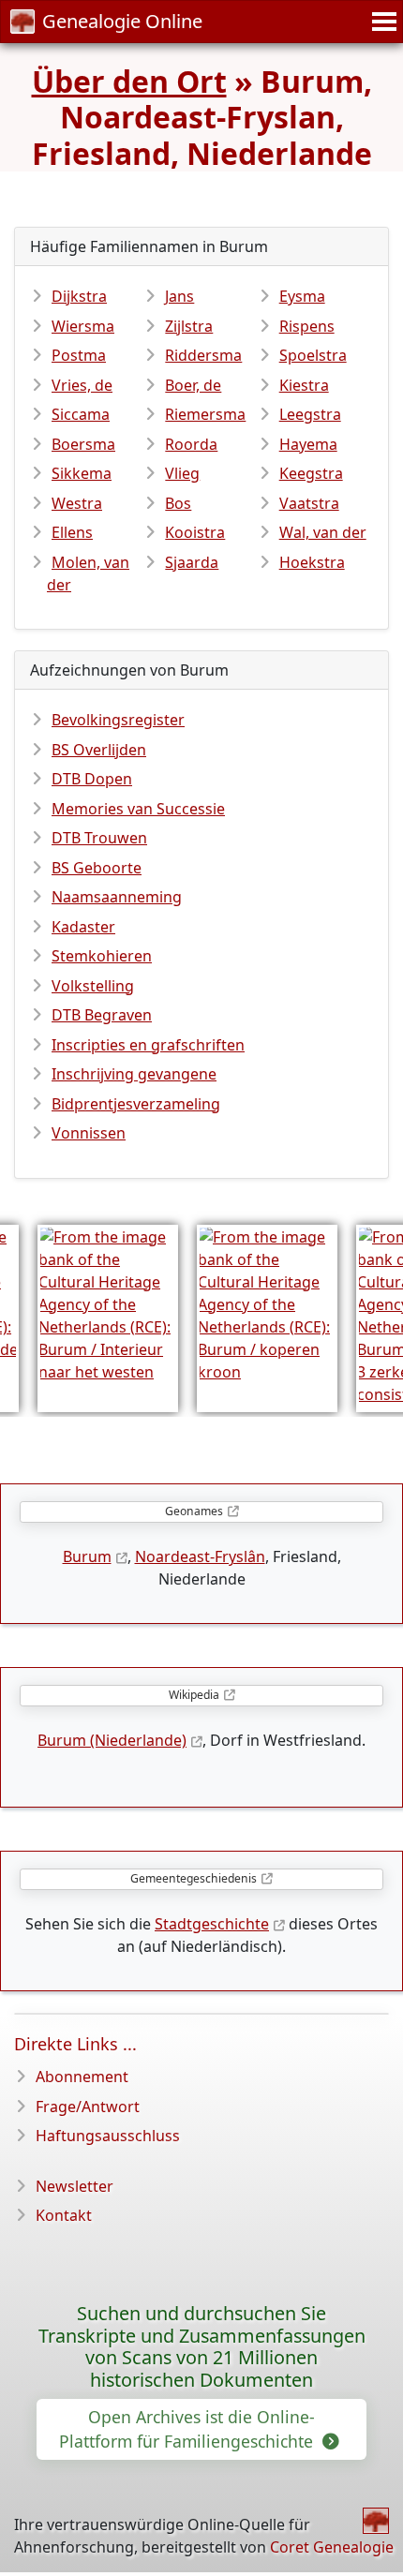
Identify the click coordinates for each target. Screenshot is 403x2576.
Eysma (302, 296)
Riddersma (203, 355)
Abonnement (82, 2077)
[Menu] (381, 22)
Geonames (194, 1511)
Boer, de (193, 385)
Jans (179, 296)
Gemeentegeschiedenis (194, 1878)
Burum (87, 1556)
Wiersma (83, 326)
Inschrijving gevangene (134, 1074)
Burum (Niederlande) (112, 1740)
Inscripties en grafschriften (148, 1045)
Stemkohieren (102, 956)
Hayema (308, 444)
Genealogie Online (122, 21)
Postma (79, 355)
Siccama (81, 414)
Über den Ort (129, 81)
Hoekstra (312, 562)
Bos (178, 503)
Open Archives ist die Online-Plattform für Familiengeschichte (188, 2429)
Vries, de (82, 385)
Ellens (72, 532)
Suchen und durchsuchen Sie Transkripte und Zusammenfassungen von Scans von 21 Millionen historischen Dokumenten (202, 2347)
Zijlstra (189, 326)
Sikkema (82, 473)
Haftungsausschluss (108, 2136)
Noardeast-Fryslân (200, 1556)
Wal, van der (323, 532)
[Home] (376, 2521)
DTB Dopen (92, 779)
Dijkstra (79, 296)
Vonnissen (89, 1133)
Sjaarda (192, 562)
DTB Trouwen (99, 838)
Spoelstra (313, 355)
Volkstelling (93, 986)
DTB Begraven (102, 1015)
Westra (77, 503)
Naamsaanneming (117, 897)
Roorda (191, 444)
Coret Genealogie (332, 2547)
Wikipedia (194, 1695)
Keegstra (311, 473)
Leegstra (310, 414)
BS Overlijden (99, 750)
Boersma (83, 444)
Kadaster (83, 927)
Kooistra (195, 532)
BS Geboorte (97, 868)
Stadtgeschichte (212, 1924)
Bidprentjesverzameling (136, 1104)
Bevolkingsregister (118, 720)
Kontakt (64, 2215)
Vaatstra (309, 503)
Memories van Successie (138, 809)
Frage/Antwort (88, 2107)
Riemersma (205, 414)
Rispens (307, 326)
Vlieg (182, 473)
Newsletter (75, 2186)
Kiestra (304, 385)
